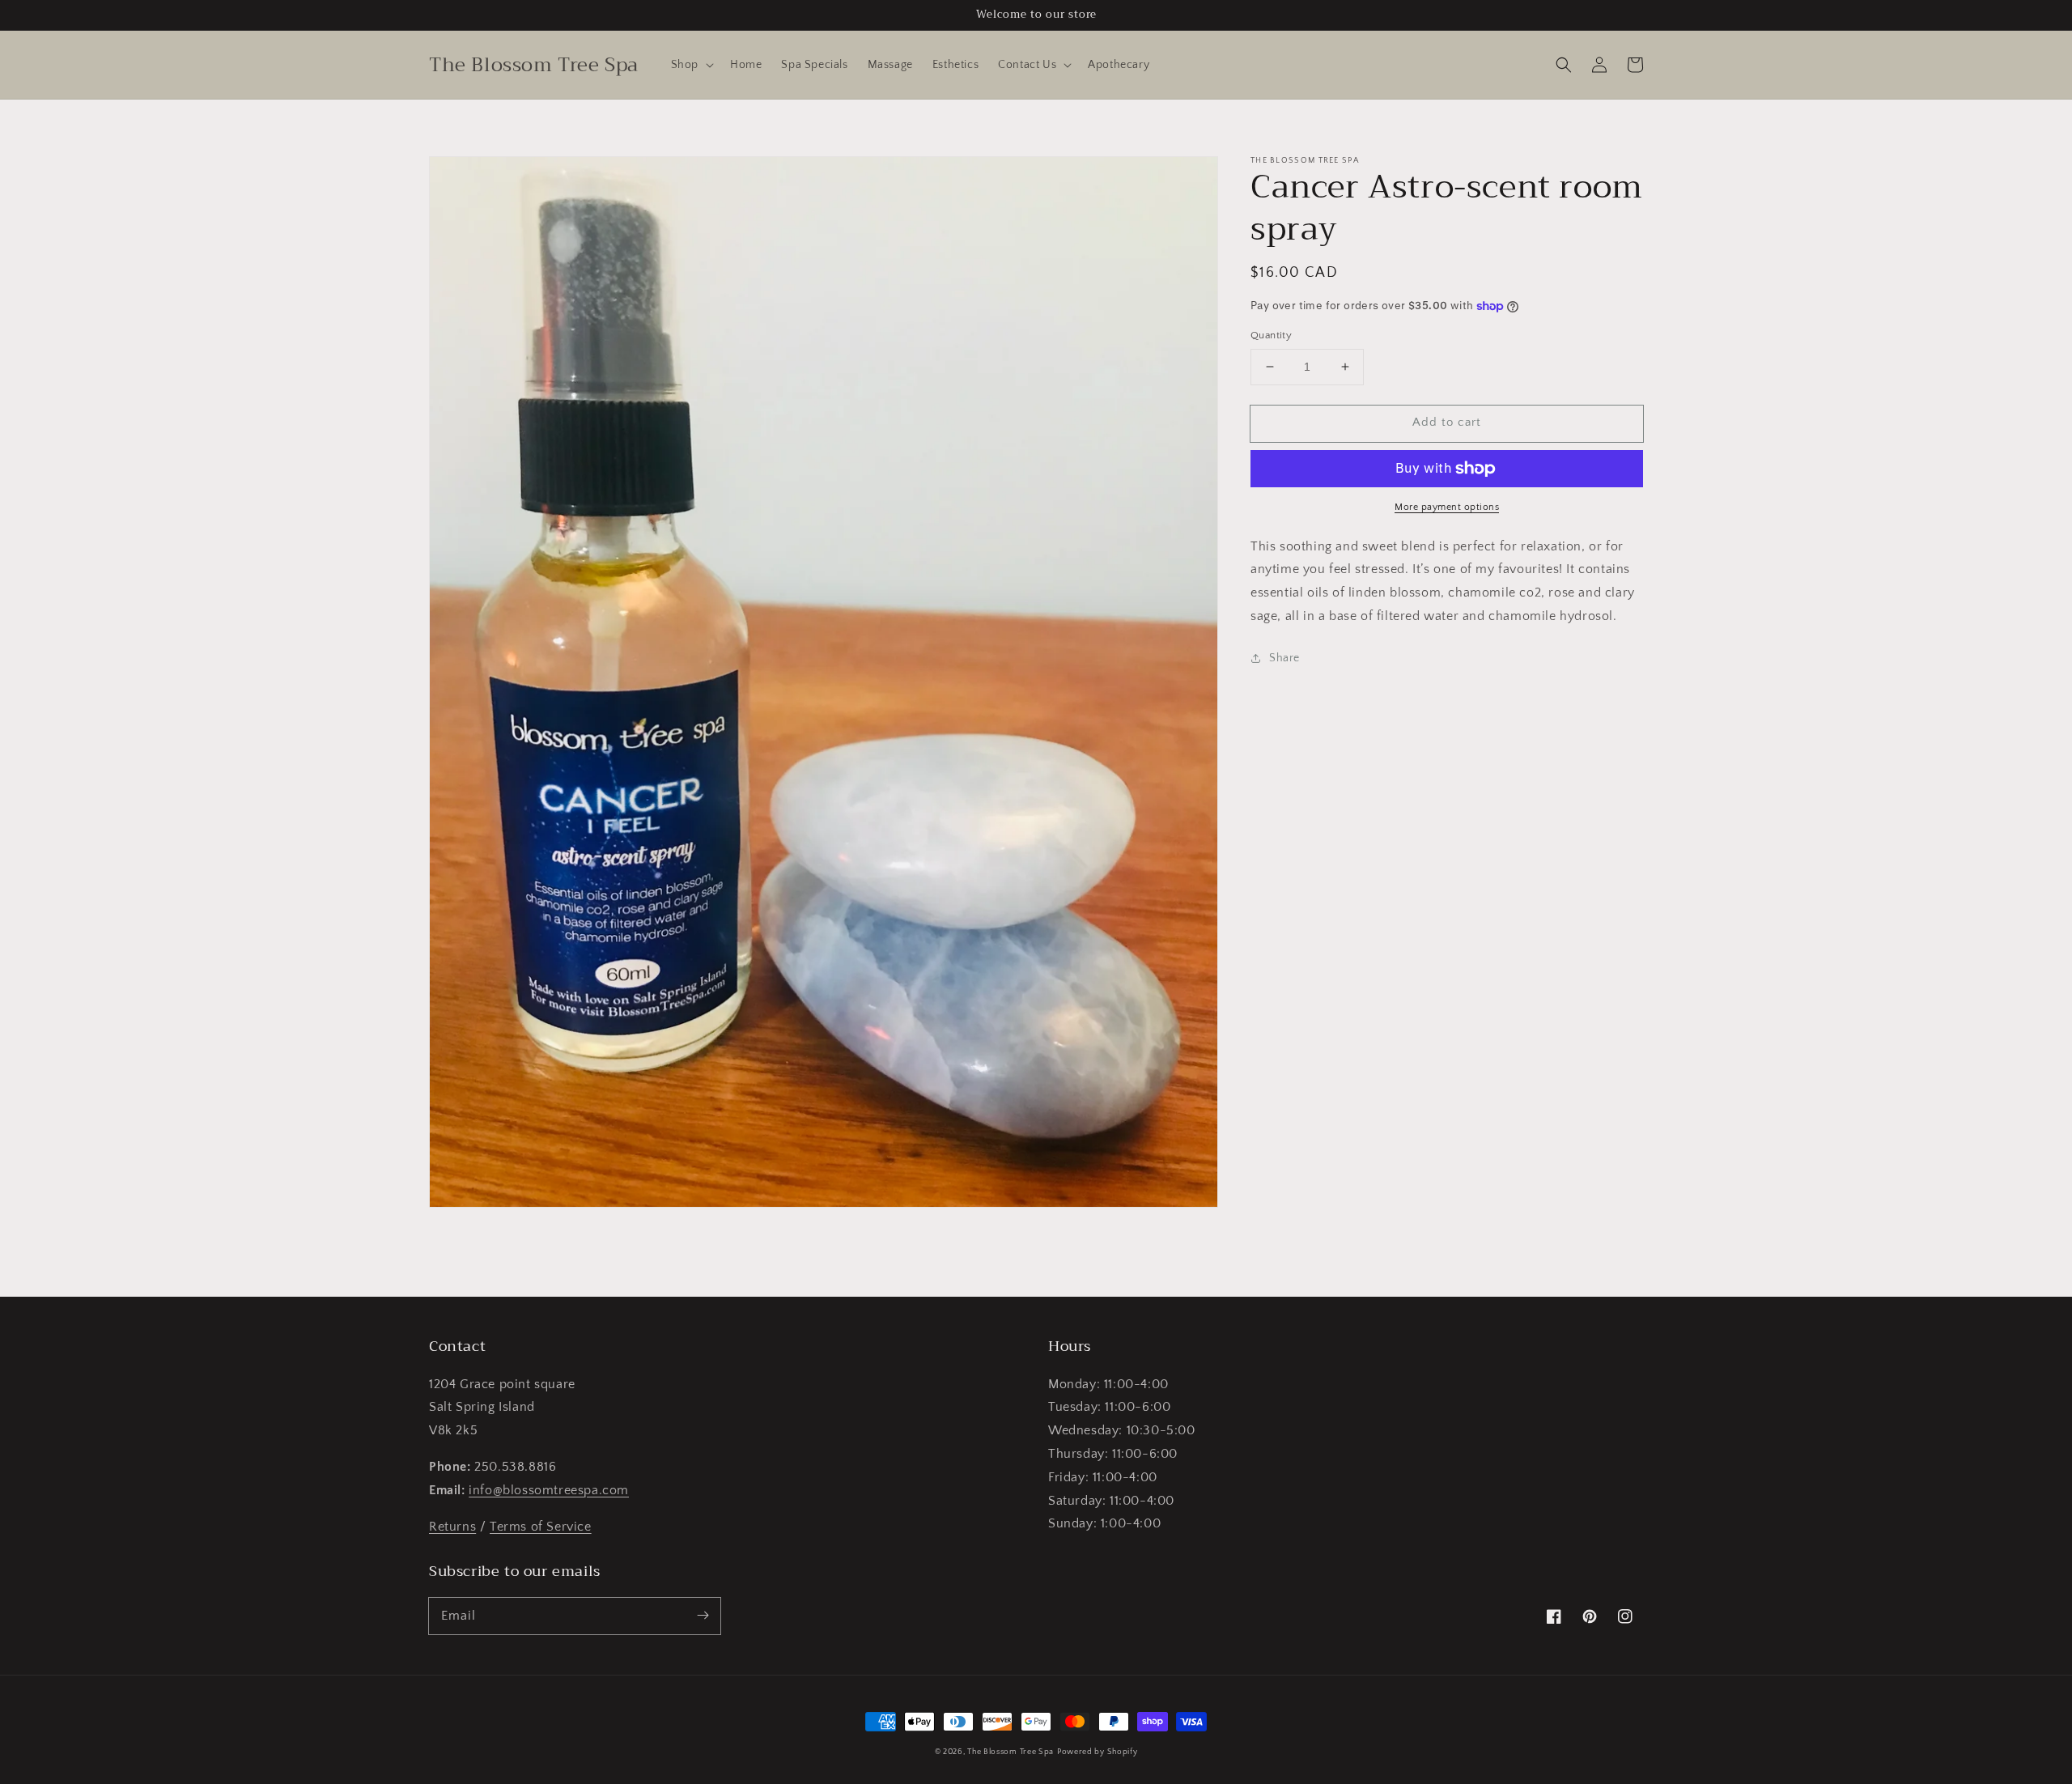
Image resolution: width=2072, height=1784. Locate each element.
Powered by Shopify (1098, 1752)
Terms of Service (541, 1527)
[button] (691, 65)
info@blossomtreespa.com (549, 1490)
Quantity (1271, 335)
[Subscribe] (703, 1616)
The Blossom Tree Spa (1011, 1752)
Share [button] (1284, 658)
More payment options (1447, 507)
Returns (452, 1527)
